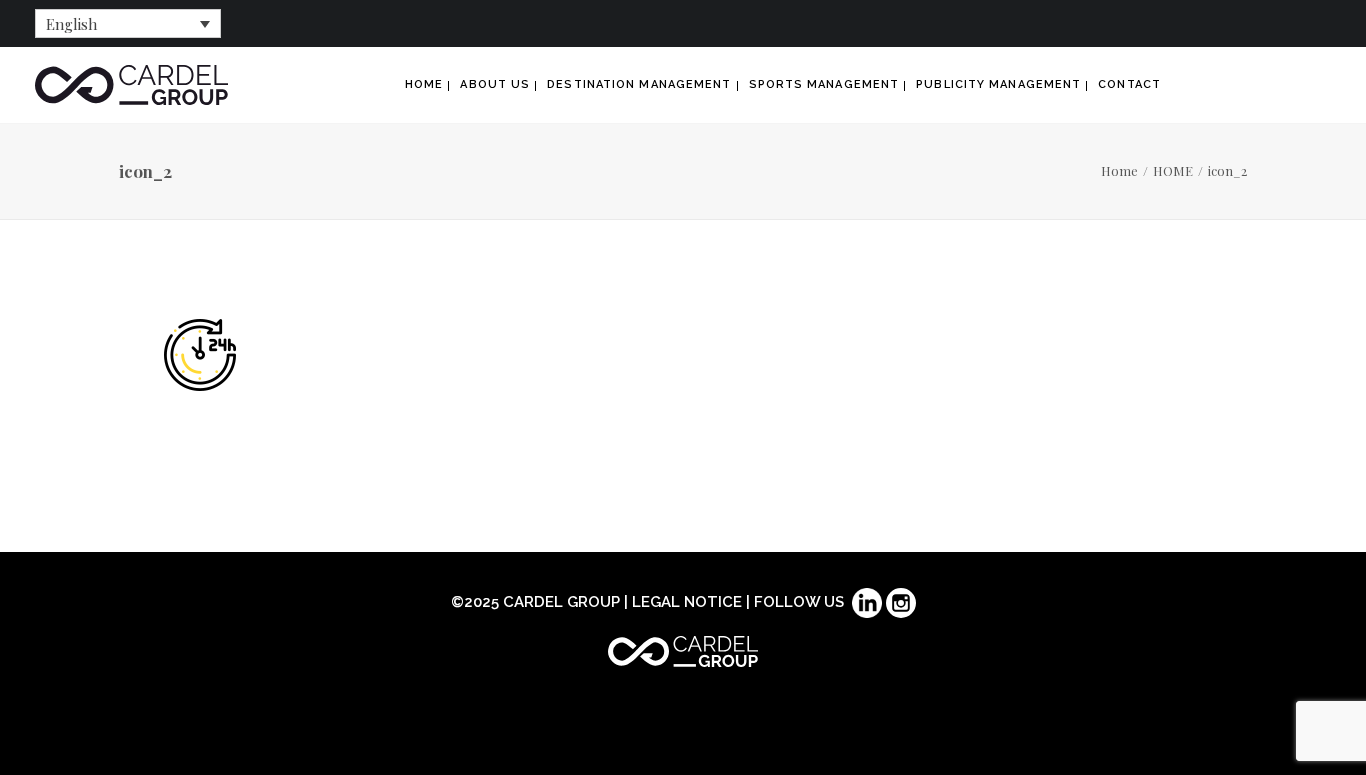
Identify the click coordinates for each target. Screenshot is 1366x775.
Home (1119, 170)
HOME (424, 84)
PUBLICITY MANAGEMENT (998, 84)
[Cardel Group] (131, 85)
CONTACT (1129, 84)
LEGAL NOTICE (687, 602)
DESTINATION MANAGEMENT (639, 84)
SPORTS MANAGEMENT (824, 84)
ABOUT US (495, 84)
